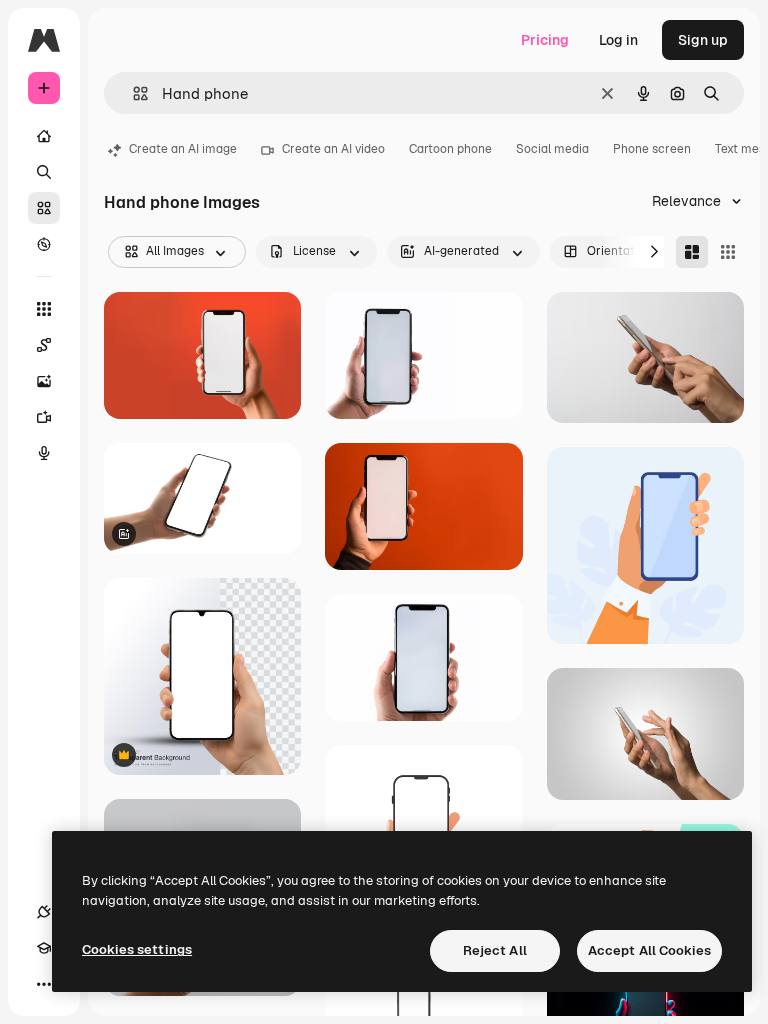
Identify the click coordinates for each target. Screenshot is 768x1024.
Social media (552, 149)
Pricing (545, 40)
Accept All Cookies (649, 950)
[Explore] (44, 244)
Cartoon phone (450, 149)
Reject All (495, 950)
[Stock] (44, 208)
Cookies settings (137, 949)
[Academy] (44, 948)
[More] (44, 984)
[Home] (44, 136)
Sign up (703, 40)
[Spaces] (44, 345)
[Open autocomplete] (132, 93)
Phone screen (652, 149)
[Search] (44, 172)
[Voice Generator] (44, 453)
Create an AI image (183, 149)
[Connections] (44, 912)
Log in (618, 40)
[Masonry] (692, 252)
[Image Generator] (44, 381)
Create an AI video (333, 149)
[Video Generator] (44, 417)
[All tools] (44, 309)
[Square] (728, 252)
